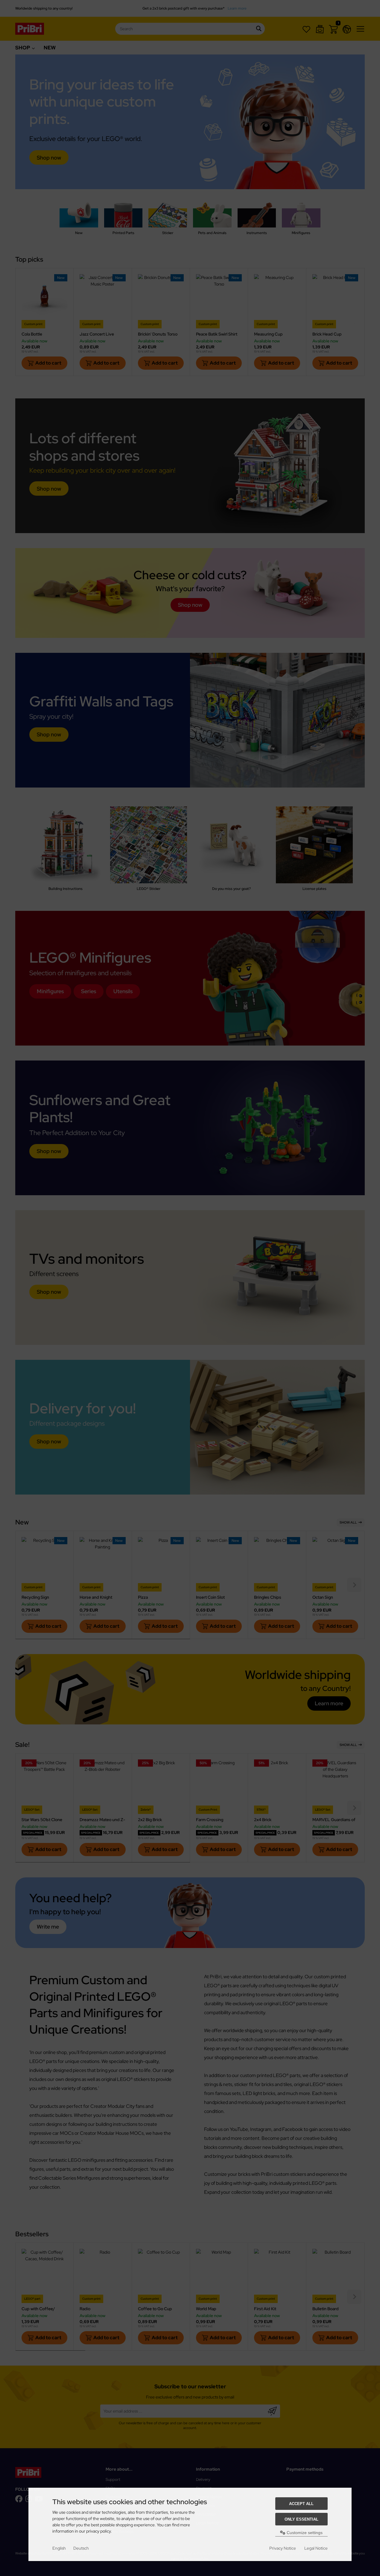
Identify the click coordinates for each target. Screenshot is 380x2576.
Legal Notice (316, 2548)
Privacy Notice (283, 2548)
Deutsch (81, 2548)
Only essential (301, 2519)
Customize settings (304, 2533)
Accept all (301, 2504)
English (59, 2548)
